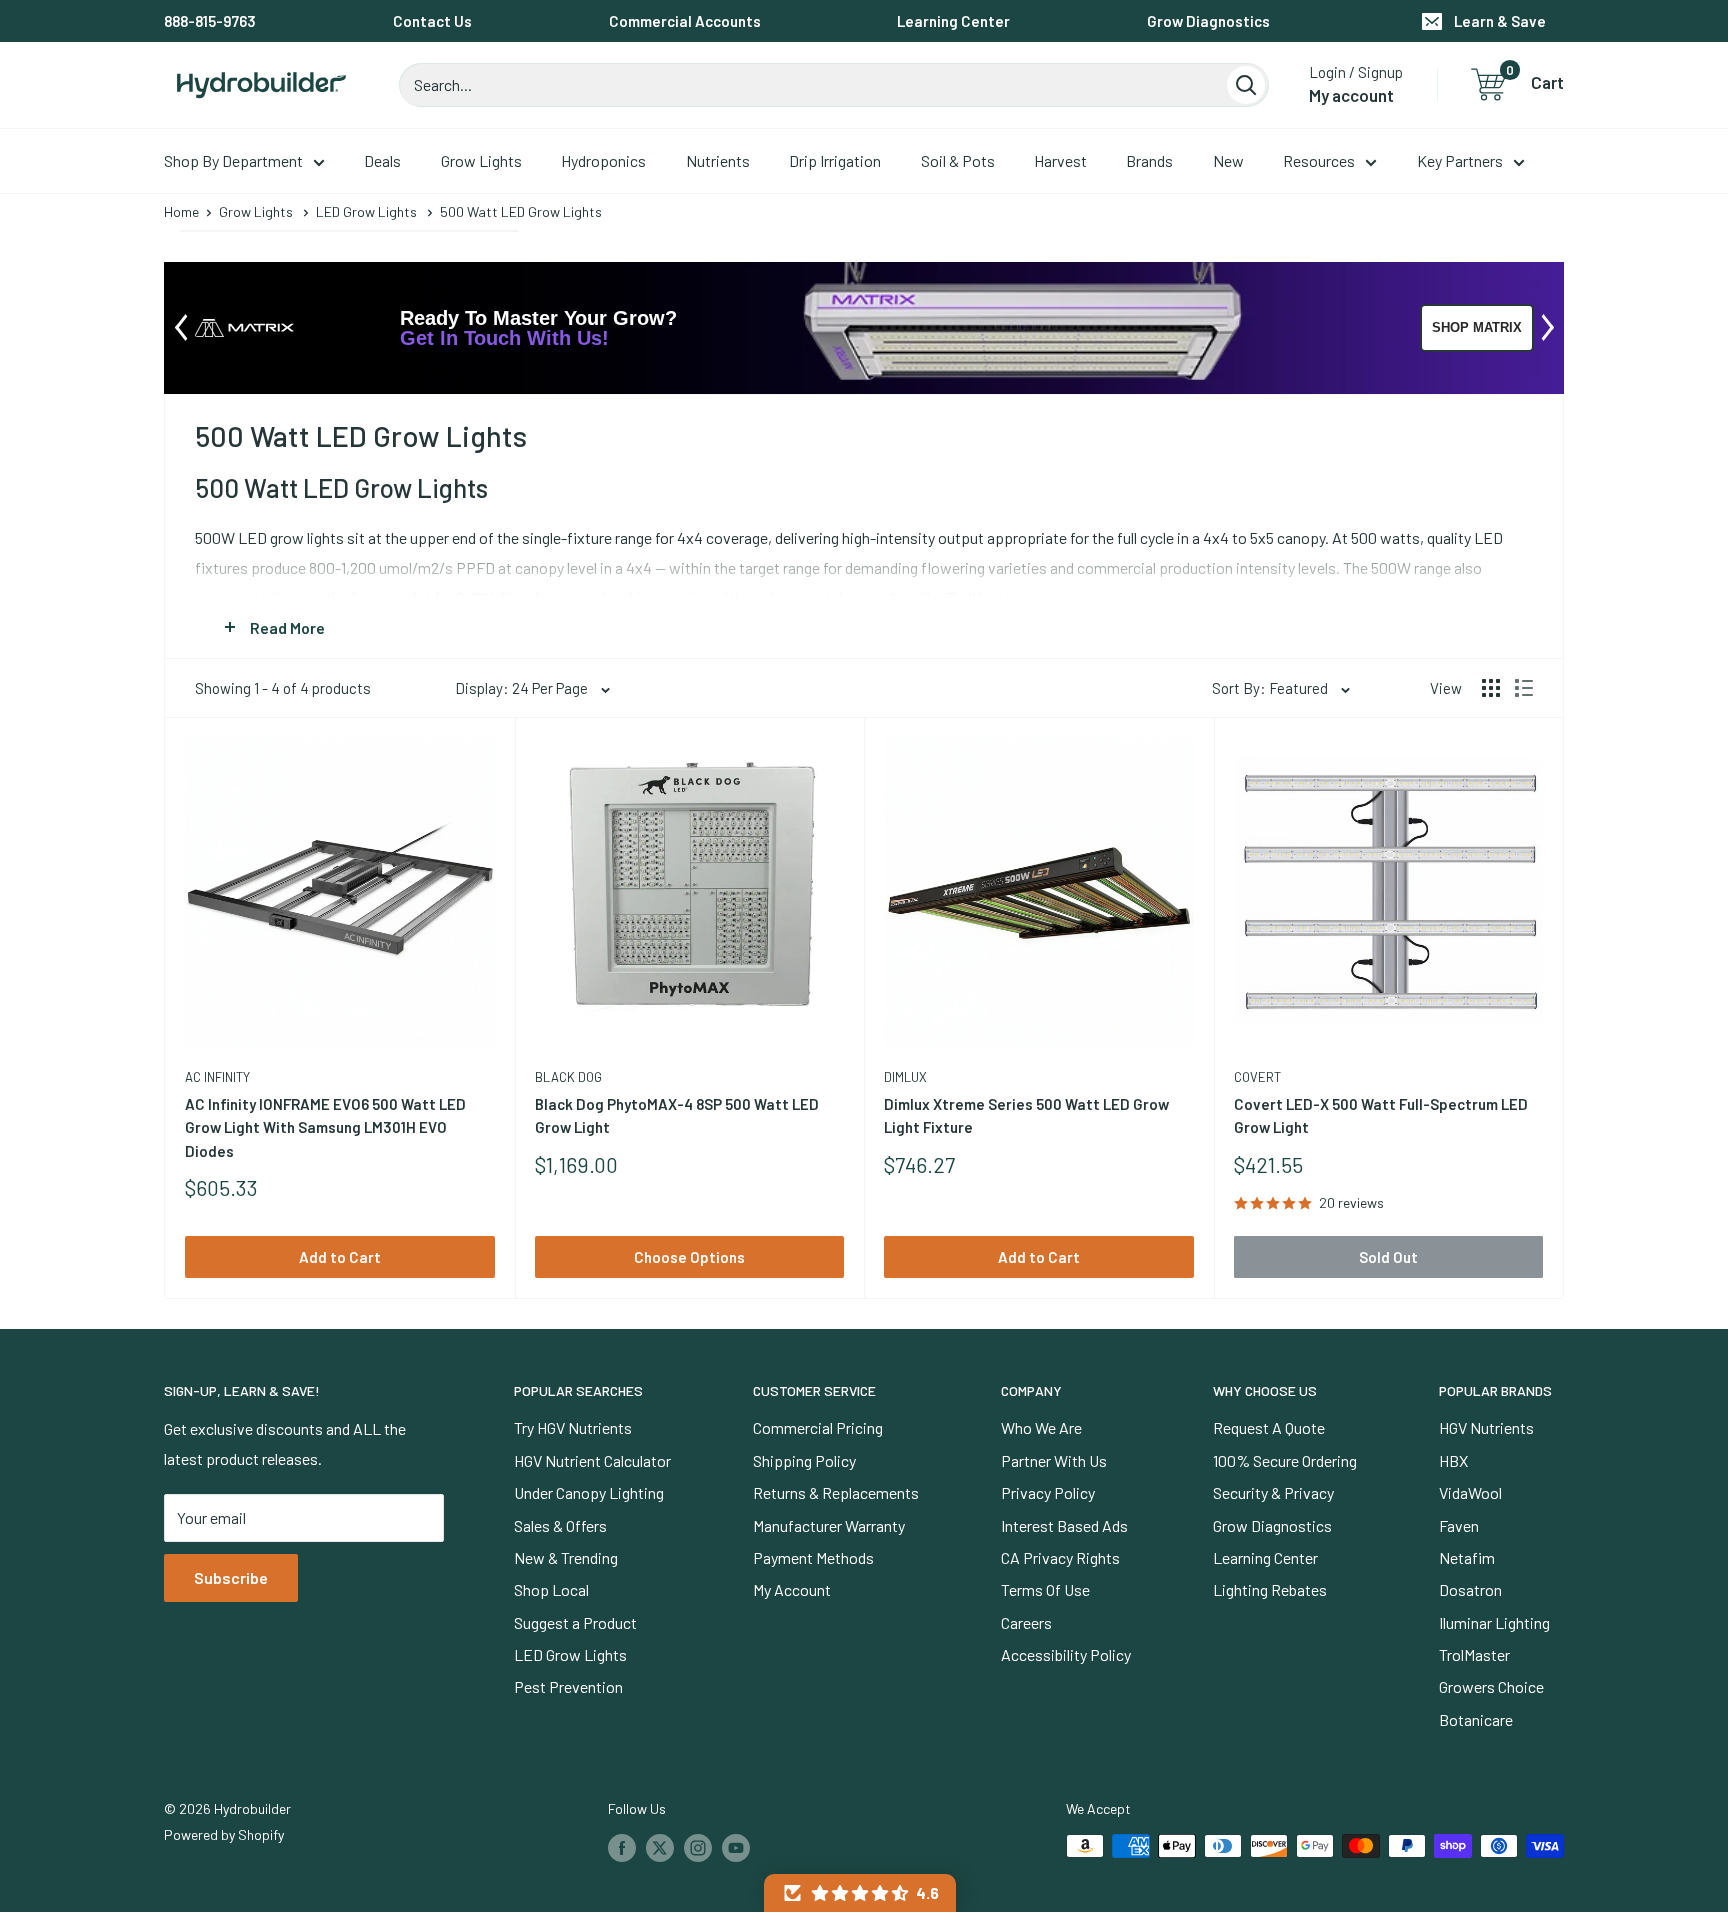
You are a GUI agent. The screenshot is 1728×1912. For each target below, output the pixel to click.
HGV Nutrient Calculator (592, 1460)
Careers (1026, 1622)
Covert (1257, 1077)
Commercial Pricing (818, 1427)
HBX (1453, 1460)
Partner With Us (1054, 1460)
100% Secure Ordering (1285, 1460)
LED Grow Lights (366, 211)
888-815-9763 (210, 21)
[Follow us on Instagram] (698, 1848)
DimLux (905, 1077)
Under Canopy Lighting (589, 1492)
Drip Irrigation (835, 160)
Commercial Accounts (685, 21)
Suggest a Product (575, 1622)
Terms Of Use (1045, 1589)
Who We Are (1041, 1427)
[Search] (1246, 85)
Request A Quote (1269, 1427)
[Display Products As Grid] (1491, 688)
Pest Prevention (568, 1686)
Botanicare (1476, 1719)
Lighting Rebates (1270, 1589)
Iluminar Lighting (1494, 1622)
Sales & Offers (560, 1525)
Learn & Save (1500, 21)
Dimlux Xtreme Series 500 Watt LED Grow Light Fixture (1026, 1115)
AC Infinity (217, 1077)
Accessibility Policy (1066, 1654)
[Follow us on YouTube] (736, 1848)
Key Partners (1460, 160)
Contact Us (432, 21)
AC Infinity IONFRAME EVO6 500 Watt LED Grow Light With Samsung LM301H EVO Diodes (325, 1127)
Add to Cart (340, 1257)
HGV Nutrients (1486, 1427)
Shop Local (551, 1589)
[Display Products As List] (1524, 688)
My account (1351, 95)
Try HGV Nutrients (573, 1427)
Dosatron (1470, 1589)
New (1228, 160)
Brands (1149, 160)
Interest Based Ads (1064, 1525)
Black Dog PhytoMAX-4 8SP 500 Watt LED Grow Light (677, 1115)
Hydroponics (603, 160)
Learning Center (953, 21)
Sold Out (1388, 1257)
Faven (1459, 1525)
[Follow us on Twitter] (660, 1848)
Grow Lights (481, 160)
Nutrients (718, 160)
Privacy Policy (1048, 1492)
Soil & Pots (958, 160)
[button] (860, 1893)
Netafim (1467, 1557)
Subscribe (231, 1577)
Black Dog (568, 1077)
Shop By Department (233, 160)
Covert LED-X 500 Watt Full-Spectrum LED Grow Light (1381, 1115)
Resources (1319, 160)
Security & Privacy (1273, 1492)
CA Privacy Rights (1060, 1557)
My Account (792, 1589)
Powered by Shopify (224, 1834)
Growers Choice (1491, 1686)
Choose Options (689, 1257)
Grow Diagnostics (1208, 21)
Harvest (1060, 160)
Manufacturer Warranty (829, 1525)
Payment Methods (813, 1557)
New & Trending (566, 1557)
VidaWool (1470, 1492)
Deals (382, 160)
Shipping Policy (804, 1460)
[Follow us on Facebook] (622, 1848)
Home (181, 211)
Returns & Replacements (836, 1492)
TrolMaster (1474, 1654)
